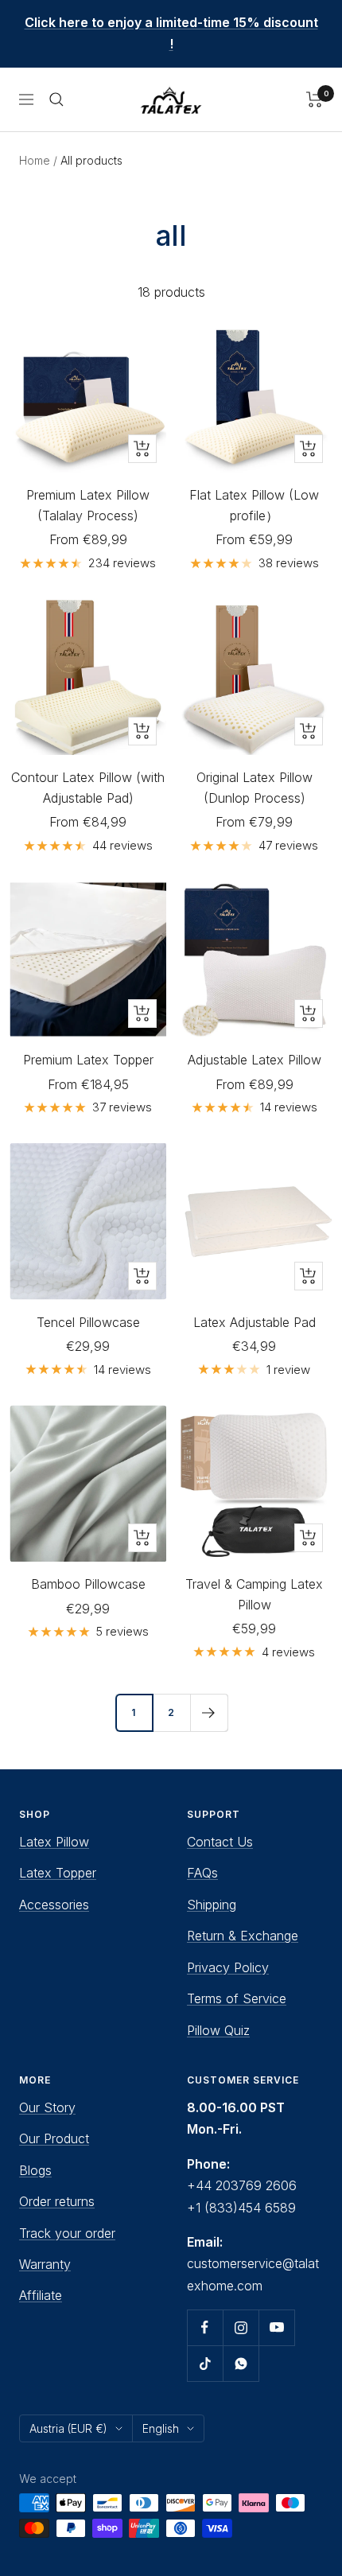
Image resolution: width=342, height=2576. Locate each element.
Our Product (54, 2138)
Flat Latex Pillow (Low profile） (254, 505)
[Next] (209, 1712)
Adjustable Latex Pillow (255, 1060)
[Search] (56, 99)
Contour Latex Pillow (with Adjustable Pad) (88, 788)
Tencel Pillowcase (88, 1322)
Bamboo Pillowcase (88, 1584)
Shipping (212, 1905)
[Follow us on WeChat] (241, 2363)
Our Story (47, 2107)
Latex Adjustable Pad (255, 1322)
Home (35, 160)
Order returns (57, 2201)
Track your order (67, 2233)
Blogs (35, 2170)
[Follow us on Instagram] (241, 2327)
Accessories (54, 1905)
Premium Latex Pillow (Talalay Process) (88, 505)
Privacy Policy (228, 1967)
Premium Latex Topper (88, 1060)
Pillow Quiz (218, 2030)
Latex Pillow (54, 1842)
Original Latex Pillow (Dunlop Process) (255, 788)
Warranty (45, 2264)
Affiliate (41, 2295)
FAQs (202, 1873)
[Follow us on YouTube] (276, 2327)
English (161, 2428)
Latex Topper (58, 1873)
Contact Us (220, 1842)
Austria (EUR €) (68, 2428)
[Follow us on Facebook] (205, 2327)
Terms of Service (237, 1998)
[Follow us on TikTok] (205, 2363)
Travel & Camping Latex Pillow (254, 1594)
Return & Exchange (243, 1936)
